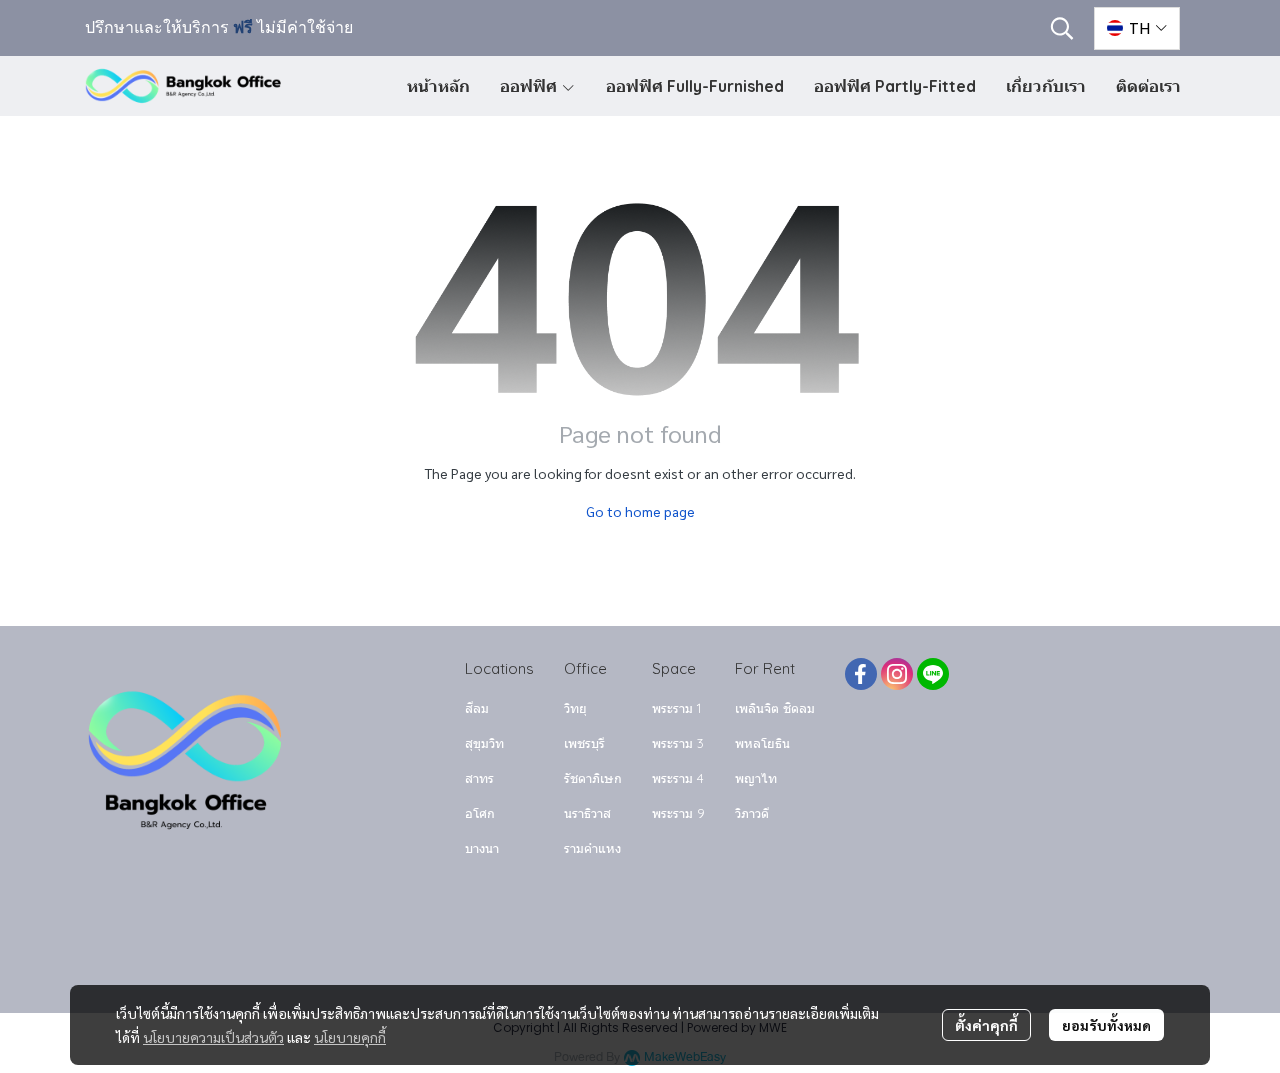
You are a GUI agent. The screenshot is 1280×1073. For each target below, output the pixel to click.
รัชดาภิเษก (593, 778)
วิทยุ (575, 708)
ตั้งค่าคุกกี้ (986, 1025)
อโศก (480, 813)
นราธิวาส (587, 813)
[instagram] (897, 674)
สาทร (479, 778)
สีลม (477, 708)
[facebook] (861, 674)
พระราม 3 (678, 743)
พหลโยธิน (762, 743)
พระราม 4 (678, 778)
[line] (933, 674)
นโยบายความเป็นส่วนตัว (213, 1037)
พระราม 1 (676, 708)
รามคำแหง (592, 848)
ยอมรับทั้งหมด (1106, 1025)
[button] (1062, 28)
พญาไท (756, 778)
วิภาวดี (752, 813)
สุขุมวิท (484, 743)
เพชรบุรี (584, 743)
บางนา (482, 848)
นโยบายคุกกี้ (350, 1037)
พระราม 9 (678, 813)
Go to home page (640, 511)
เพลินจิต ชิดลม (775, 708)
